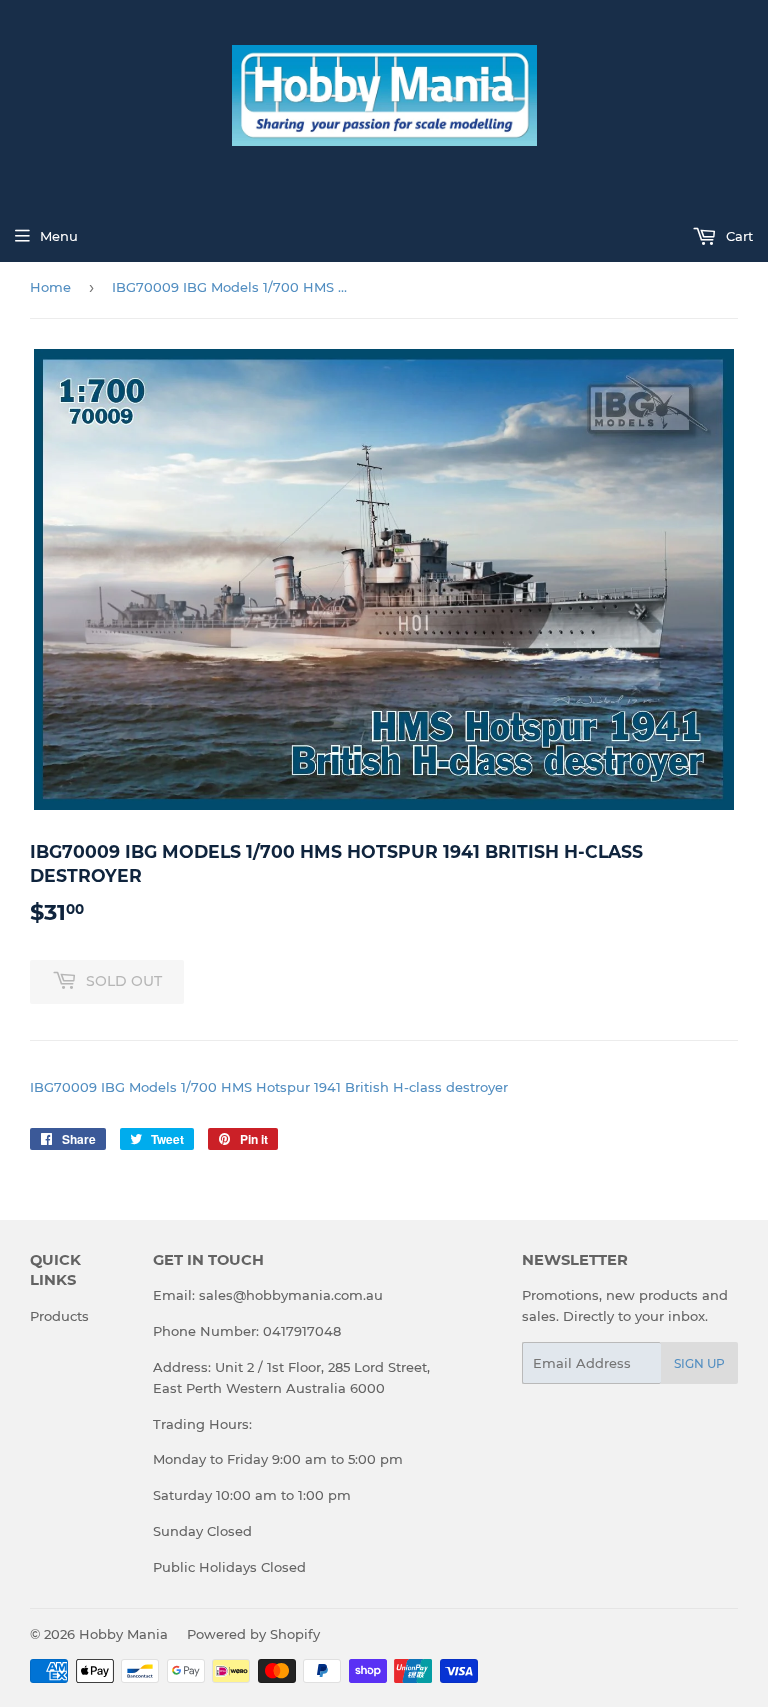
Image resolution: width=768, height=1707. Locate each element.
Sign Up (699, 1363)
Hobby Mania (123, 1634)
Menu (59, 236)
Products (59, 1316)
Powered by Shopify (253, 1634)
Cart (737, 236)
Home (50, 287)
